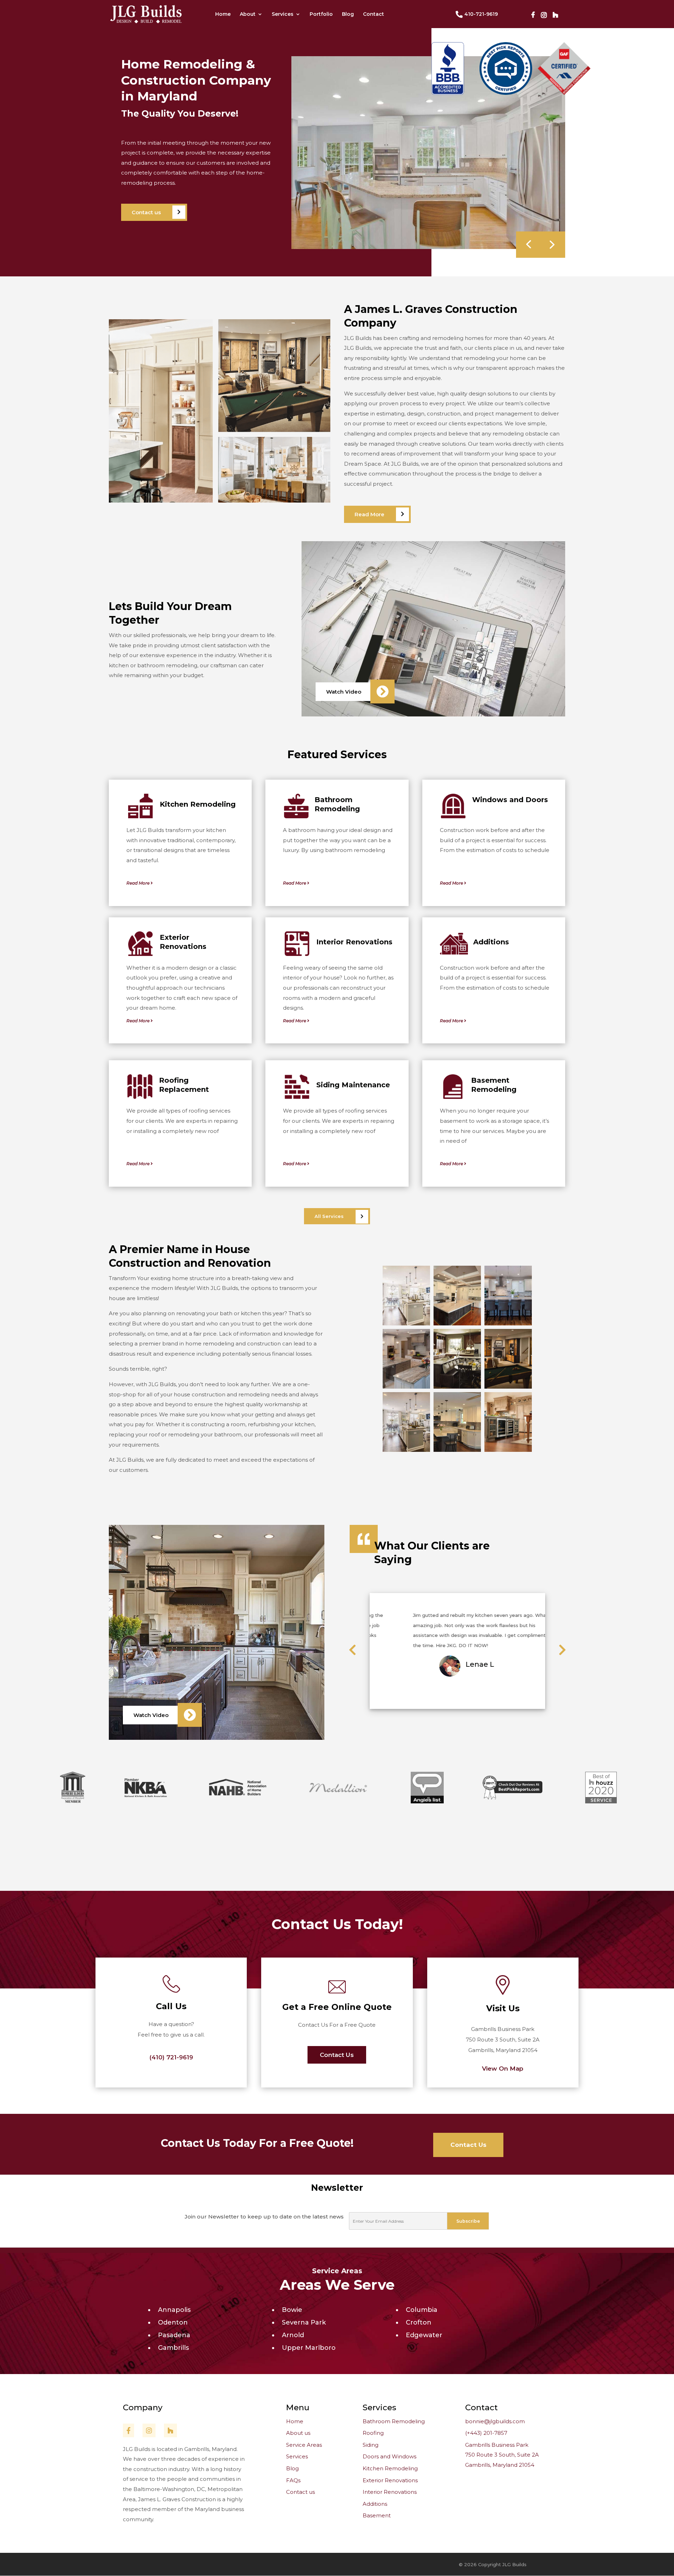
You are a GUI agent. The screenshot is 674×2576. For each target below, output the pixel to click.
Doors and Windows (389, 2456)
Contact (374, 14)
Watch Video (344, 692)
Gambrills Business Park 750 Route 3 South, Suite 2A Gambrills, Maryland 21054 (502, 2455)
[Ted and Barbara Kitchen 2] (428, 247)
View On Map (503, 2069)
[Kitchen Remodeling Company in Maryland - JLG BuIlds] (508, 1324)
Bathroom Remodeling (394, 2421)
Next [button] (372, 1706)
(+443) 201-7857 (486, 2433)
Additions (375, 2504)
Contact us (146, 212)
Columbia (422, 2310)
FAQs (293, 2480)
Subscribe (468, 2221)
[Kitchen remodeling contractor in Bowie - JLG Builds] (457, 1450)
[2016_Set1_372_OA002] (406, 1450)
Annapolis (174, 2310)
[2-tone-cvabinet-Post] (406, 1387)
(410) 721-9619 (171, 2057)
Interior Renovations (390, 2492)
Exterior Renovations (390, 2480)
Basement (377, 2515)
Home (223, 14)
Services (283, 14)
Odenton (173, 2322)
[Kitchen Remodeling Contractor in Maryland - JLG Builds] (457, 1324)
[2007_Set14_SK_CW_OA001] (508, 1387)
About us (298, 2433)
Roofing (373, 2433)
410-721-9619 (481, 14)
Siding (371, 2445)
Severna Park (304, 2322)
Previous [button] (372, 1600)
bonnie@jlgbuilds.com (495, 2421)
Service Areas (337, 2271)
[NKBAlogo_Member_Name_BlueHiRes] (508, 1450)
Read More (369, 514)
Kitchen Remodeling (390, 2468)
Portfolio (321, 14)
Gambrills (173, 2348)
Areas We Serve (337, 2285)
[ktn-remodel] (406, 1324)
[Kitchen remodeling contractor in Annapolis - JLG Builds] (457, 1387)
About (248, 14)
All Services (329, 1216)
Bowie (292, 2310)
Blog (348, 14)
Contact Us (337, 2055)
